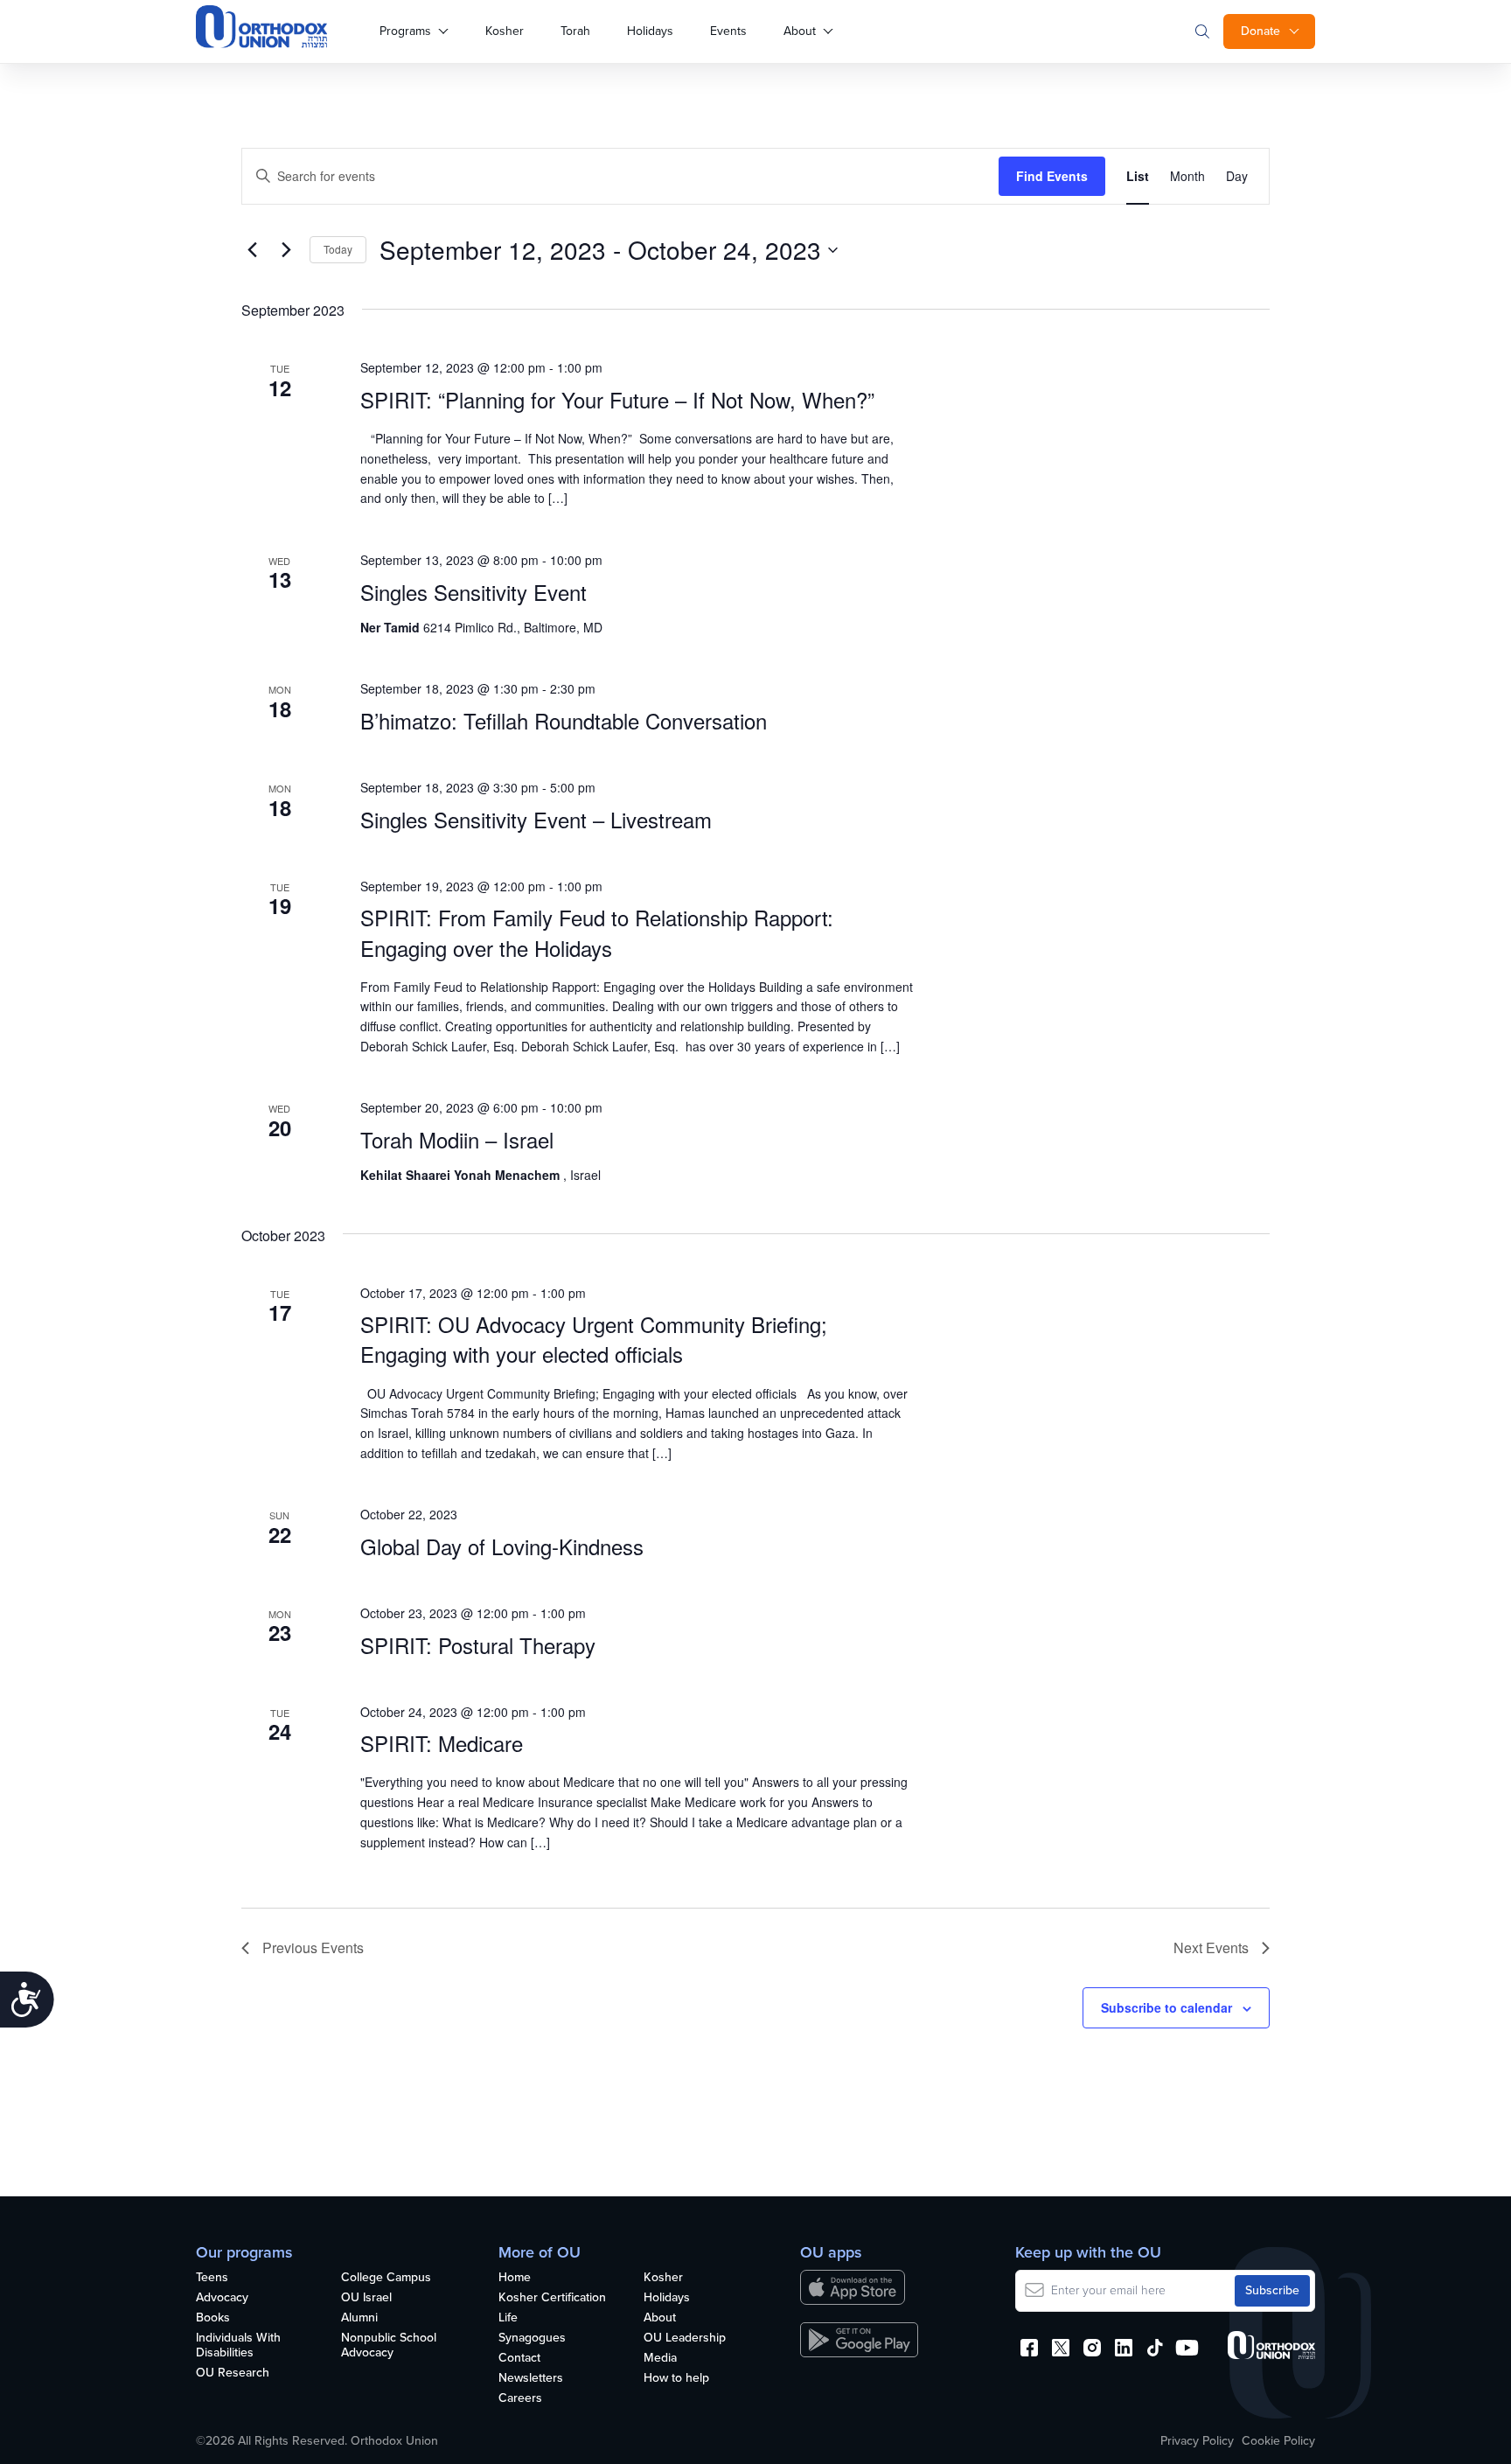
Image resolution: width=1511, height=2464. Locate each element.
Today (338, 249)
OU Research (233, 2373)
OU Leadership (685, 2338)
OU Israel (366, 2298)
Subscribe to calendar (1166, 2007)
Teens (212, 2278)
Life (508, 2318)
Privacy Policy (1197, 2441)
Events (728, 31)
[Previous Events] (252, 250)
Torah (575, 31)
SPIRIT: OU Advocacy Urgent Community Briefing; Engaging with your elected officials (594, 1339)
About (800, 31)
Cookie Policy (1278, 2441)
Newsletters (531, 2379)
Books (213, 2318)
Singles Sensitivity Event (473, 592)
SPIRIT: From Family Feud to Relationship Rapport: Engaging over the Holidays (597, 932)
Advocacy (222, 2298)
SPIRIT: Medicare (442, 1743)
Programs (405, 31)
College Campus (386, 2278)
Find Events (1052, 176)
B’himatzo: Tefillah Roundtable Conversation (564, 720)
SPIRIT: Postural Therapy (478, 1645)
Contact (519, 2359)
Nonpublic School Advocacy (389, 2346)
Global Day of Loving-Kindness (502, 1546)
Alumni (359, 2318)
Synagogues (532, 2338)
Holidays (650, 31)
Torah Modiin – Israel (457, 1139)
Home (515, 2278)
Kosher (505, 31)
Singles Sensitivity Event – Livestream (536, 819)
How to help (676, 2379)
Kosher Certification (552, 2298)
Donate (1260, 31)
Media (660, 2359)
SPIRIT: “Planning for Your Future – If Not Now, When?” (617, 399)
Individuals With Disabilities (238, 2346)
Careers (520, 2399)
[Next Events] (286, 250)
